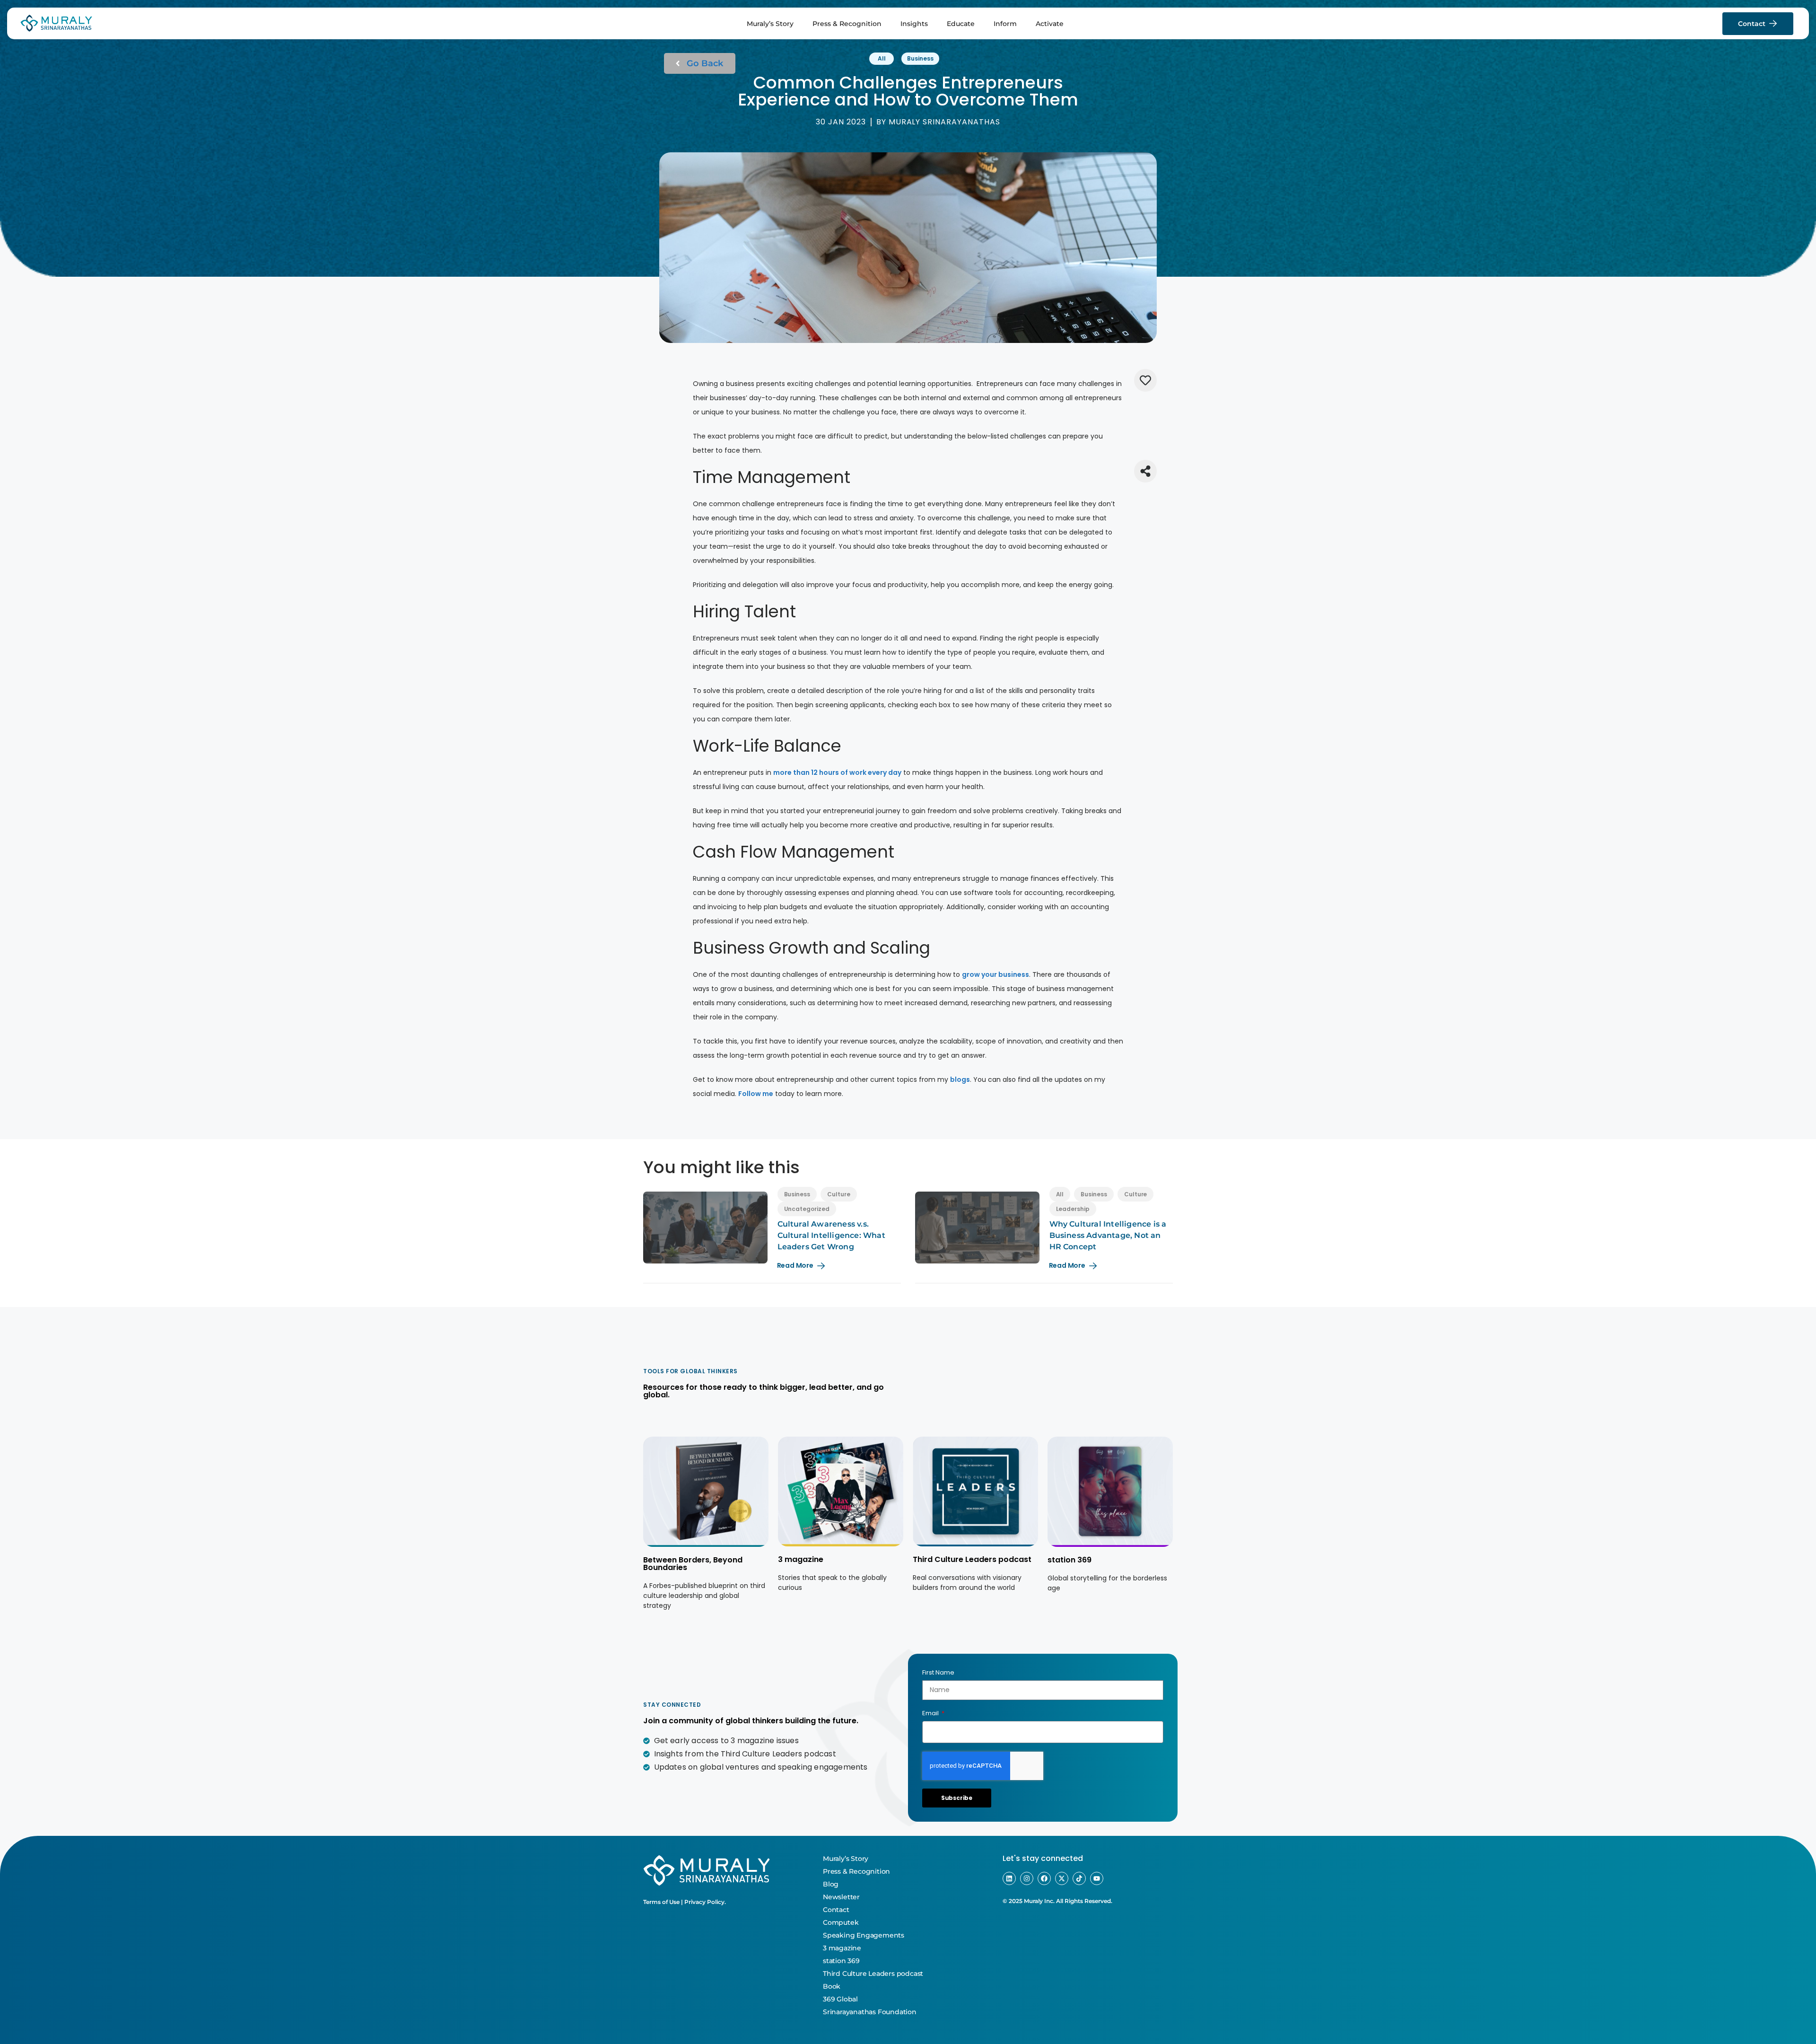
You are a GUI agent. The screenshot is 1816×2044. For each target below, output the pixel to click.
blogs (960, 1079)
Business (920, 58)
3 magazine (801, 1559)
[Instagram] (1027, 1878)
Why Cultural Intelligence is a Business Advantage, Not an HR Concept (1108, 1235)
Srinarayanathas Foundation (870, 2012)
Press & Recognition (847, 24)
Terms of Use (661, 1902)
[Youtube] (1097, 1878)
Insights (914, 24)
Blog (831, 1884)
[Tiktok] (1079, 1878)
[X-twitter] (1062, 1878)
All (882, 58)
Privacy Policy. (705, 1902)
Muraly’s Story (770, 24)
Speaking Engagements (864, 1935)
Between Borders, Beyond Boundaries (693, 1564)
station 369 (1070, 1560)
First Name (938, 1672)
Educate (961, 24)
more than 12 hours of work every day (837, 772)
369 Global (840, 1999)
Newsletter (841, 1897)
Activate (1050, 24)
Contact (836, 1910)
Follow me (756, 1094)
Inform (1005, 24)
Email (931, 1713)
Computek (841, 1922)
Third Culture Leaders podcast (972, 1559)
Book (832, 1986)
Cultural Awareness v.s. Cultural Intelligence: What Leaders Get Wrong (831, 1235)
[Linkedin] (1009, 1878)
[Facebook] (1044, 1878)
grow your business (995, 974)
